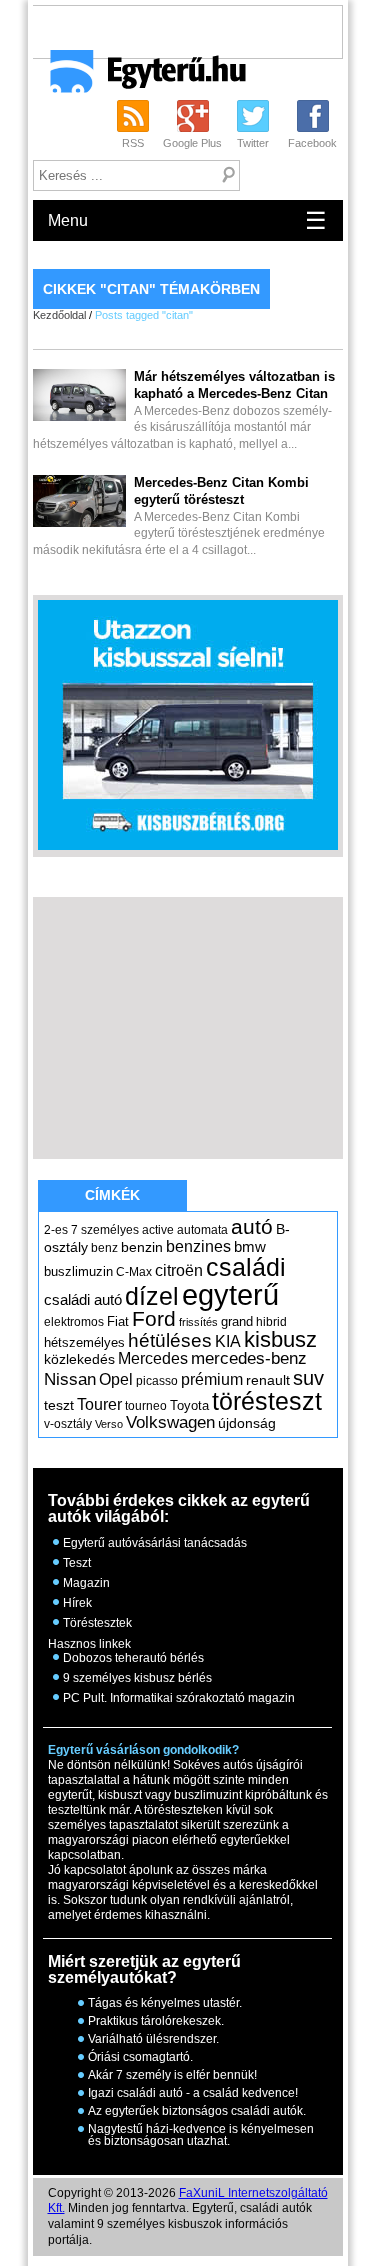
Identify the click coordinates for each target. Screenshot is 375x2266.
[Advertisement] (203, 31)
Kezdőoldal (59, 315)
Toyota (189, 1405)
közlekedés (79, 1359)
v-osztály (68, 1424)
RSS (133, 143)
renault (268, 1380)
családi (246, 1267)
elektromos (74, 1322)
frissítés (198, 1322)
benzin (142, 1247)
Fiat (118, 1321)
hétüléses (170, 1340)
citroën (179, 1270)
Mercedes (153, 1358)
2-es (56, 1230)
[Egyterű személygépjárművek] (139, 78)
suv (308, 1378)
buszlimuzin (78, 1271)
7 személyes (105, 1230)
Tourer (99, 1404)
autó (252, 1226)
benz (104, 1248)
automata (202, 1230)
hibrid (271, 1322)
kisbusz (280, 1339)
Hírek (77, 1603)
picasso (157, 1381)
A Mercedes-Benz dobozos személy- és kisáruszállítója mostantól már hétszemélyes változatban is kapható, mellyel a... (184, 410)
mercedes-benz (249, 1358)
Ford (154, 1318)
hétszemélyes (84, 1342)
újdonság (247, 1423)
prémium (212, 1379)
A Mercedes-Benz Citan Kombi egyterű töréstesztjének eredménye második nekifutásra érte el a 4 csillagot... (179, 516)
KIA (228, 1341)
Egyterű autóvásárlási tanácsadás (155, 1543)
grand (237, 1321)
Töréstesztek (97, 1623)
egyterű (230, 1294)
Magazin (86, 1583)
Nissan (70, 1379)
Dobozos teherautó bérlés (133, 1658)
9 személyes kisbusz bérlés (137, 1678)
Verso (109, 1424)
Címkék (112, 1195)
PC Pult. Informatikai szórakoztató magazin (179, 1698)
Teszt (77, 1563)
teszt (59, 1405)
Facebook (312, 143)
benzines (198, 1246)
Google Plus (192, 143)
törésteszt (267, 1401)
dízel (152, 1296)
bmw (250, 1247)
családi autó (83, 1300)
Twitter (253, 143)
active (158, 1230)
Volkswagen (170, 1422)
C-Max (134, 1272)
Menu (187, 220)
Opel (116, 1379)
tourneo (146, 1406)
